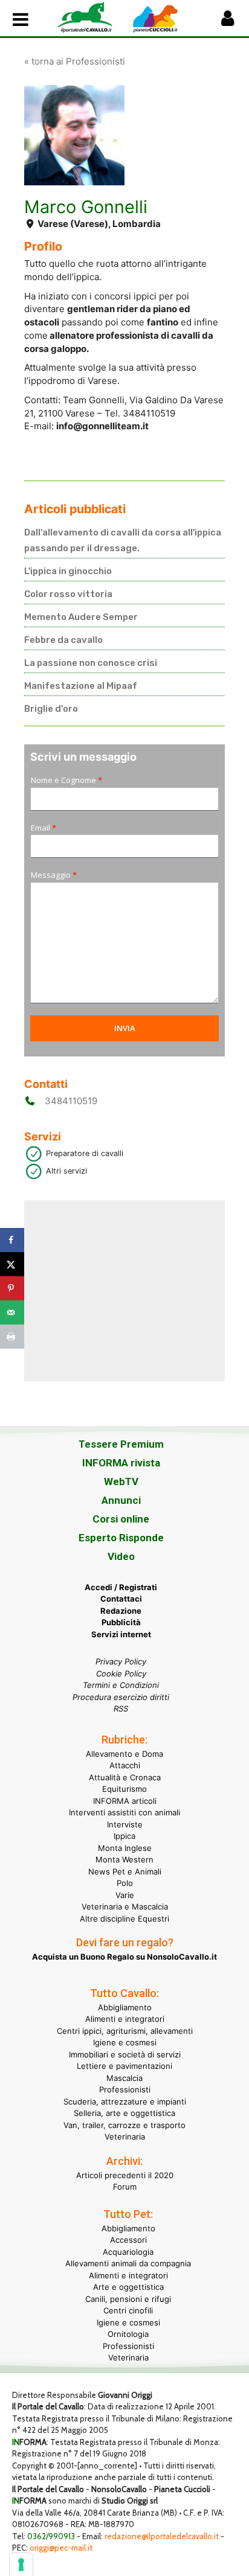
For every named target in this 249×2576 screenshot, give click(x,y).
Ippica (124, 1836)
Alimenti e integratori (125, 2019)
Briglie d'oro (51, 709)
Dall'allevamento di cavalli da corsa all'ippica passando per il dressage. (123, 540)
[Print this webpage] (12, 1337)
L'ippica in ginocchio (68, 571)
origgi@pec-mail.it (61, 2548)
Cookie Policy (121, 1673)
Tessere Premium (121, 1444)
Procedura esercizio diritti (121, 1697)
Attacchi (125, 1765)
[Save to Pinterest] (12, 1288)
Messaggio (54, 875)
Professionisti (125, 2089)
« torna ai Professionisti (75, 61)
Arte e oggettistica (128, 2287)
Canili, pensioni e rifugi (128, 2299)
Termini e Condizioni (121, 1685)
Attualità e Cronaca (125, 1777)
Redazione (121, 1611)
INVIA (125, 1028)
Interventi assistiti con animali (124, 1812)
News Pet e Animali (125, 1871)
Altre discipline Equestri (124, 1919)
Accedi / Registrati (121, 1587)
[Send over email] (12, 1312)
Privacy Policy (121, 1661)
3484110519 (71, 1101)
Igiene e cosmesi (125, 2042)
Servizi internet (121, 1634)
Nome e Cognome (66, 780)
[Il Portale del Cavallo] (91, 17)
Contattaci (121, 1599)
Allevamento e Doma (124, 1754)
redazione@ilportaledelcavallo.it (162, 2536)
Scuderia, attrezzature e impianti (125, 2101)
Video (121, 1556)
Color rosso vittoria (68, 594)
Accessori (128, 2240)
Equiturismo (124, 1789)
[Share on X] (12, 1264)
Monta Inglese (125, 1848)
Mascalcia (124, 2078)
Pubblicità (121, 1622)
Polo (125, 1883)
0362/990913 (51, 2536)
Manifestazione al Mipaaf (81, 686)
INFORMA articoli (125, 1801)
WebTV (121, 1481)
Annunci (121, 1500)
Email (44, 828)
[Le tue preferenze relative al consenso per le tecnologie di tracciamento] (21, 2565)
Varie (125, 1895)
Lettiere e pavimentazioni (124, 2066)
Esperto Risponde (121, 1538)
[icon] (228, 21)
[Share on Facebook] (12, 1240)
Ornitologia (128, 2334)
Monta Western (124, 1859)
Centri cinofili (128, 2310)
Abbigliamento (125, 2007)
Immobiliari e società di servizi (125, 2054)
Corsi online (121, 1519)
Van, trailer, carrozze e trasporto (124, 2125)
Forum (125, 2187)
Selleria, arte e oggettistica (124, 2113)
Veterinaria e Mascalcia (125, 1906)
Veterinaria (125, 2137)
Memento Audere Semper (81, 617)
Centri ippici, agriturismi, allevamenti (125, 2031)
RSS (121, 1708)
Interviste (125, 1824)
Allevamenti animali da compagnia (128, 2263)
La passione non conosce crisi (91, 663)
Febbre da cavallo (63, 640)
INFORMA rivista (121, 1463)
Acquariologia (128, 2252)
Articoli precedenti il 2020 (125, 2175)
